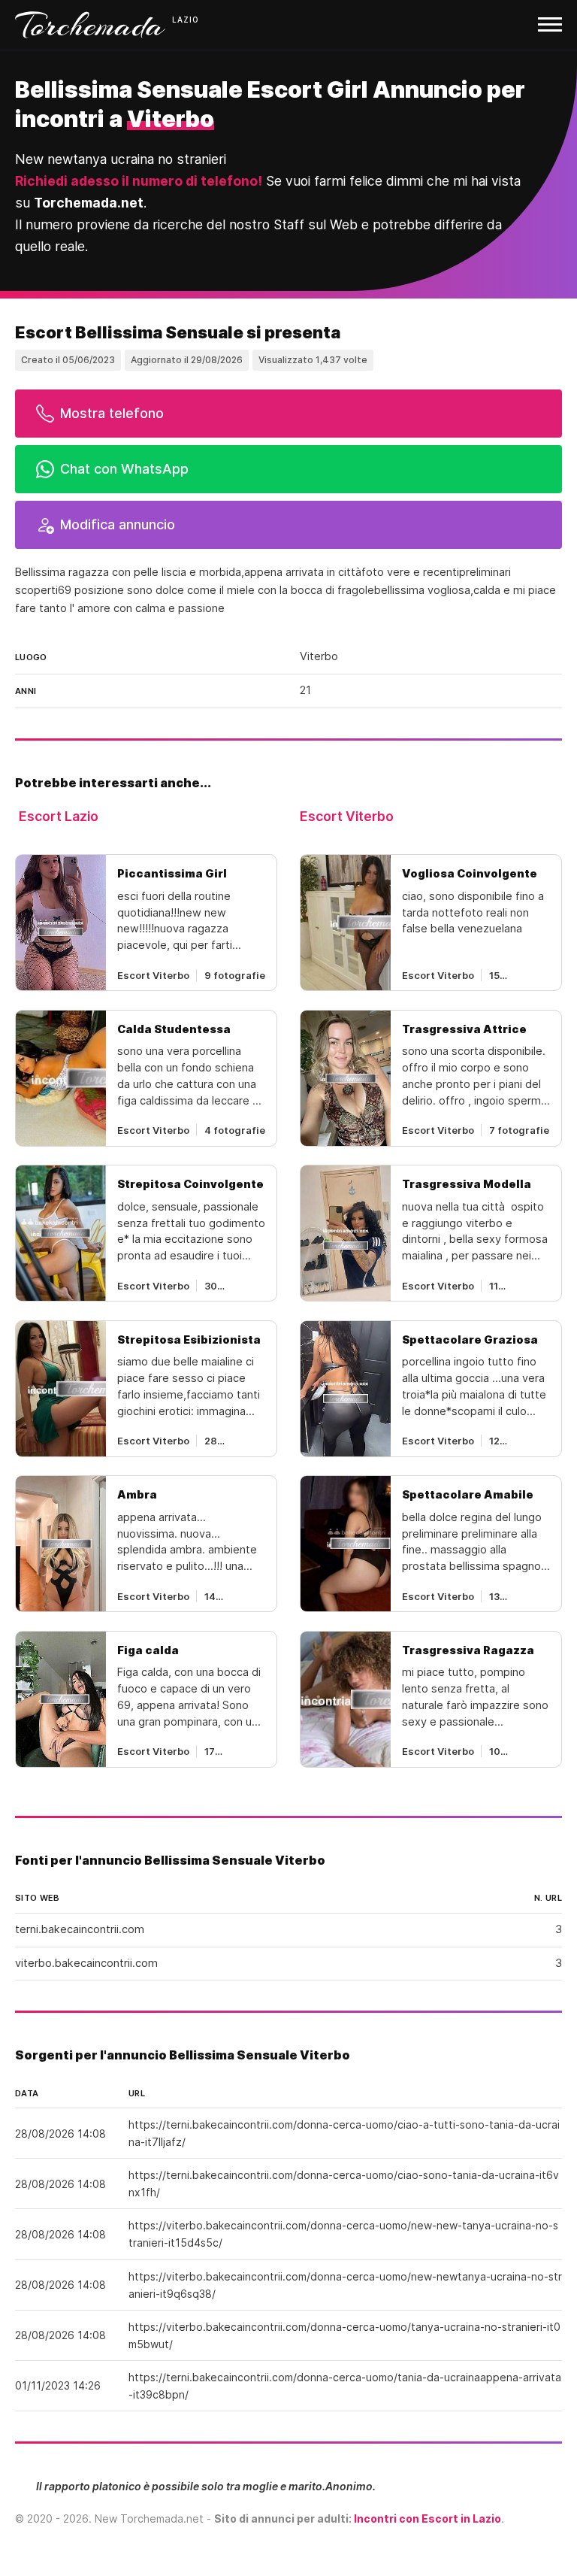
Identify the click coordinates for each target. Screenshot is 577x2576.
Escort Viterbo (347, 816)
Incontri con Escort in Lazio (427, 2518)
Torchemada (90, 25)
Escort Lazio (59, 816)
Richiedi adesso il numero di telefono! (139, 181)
